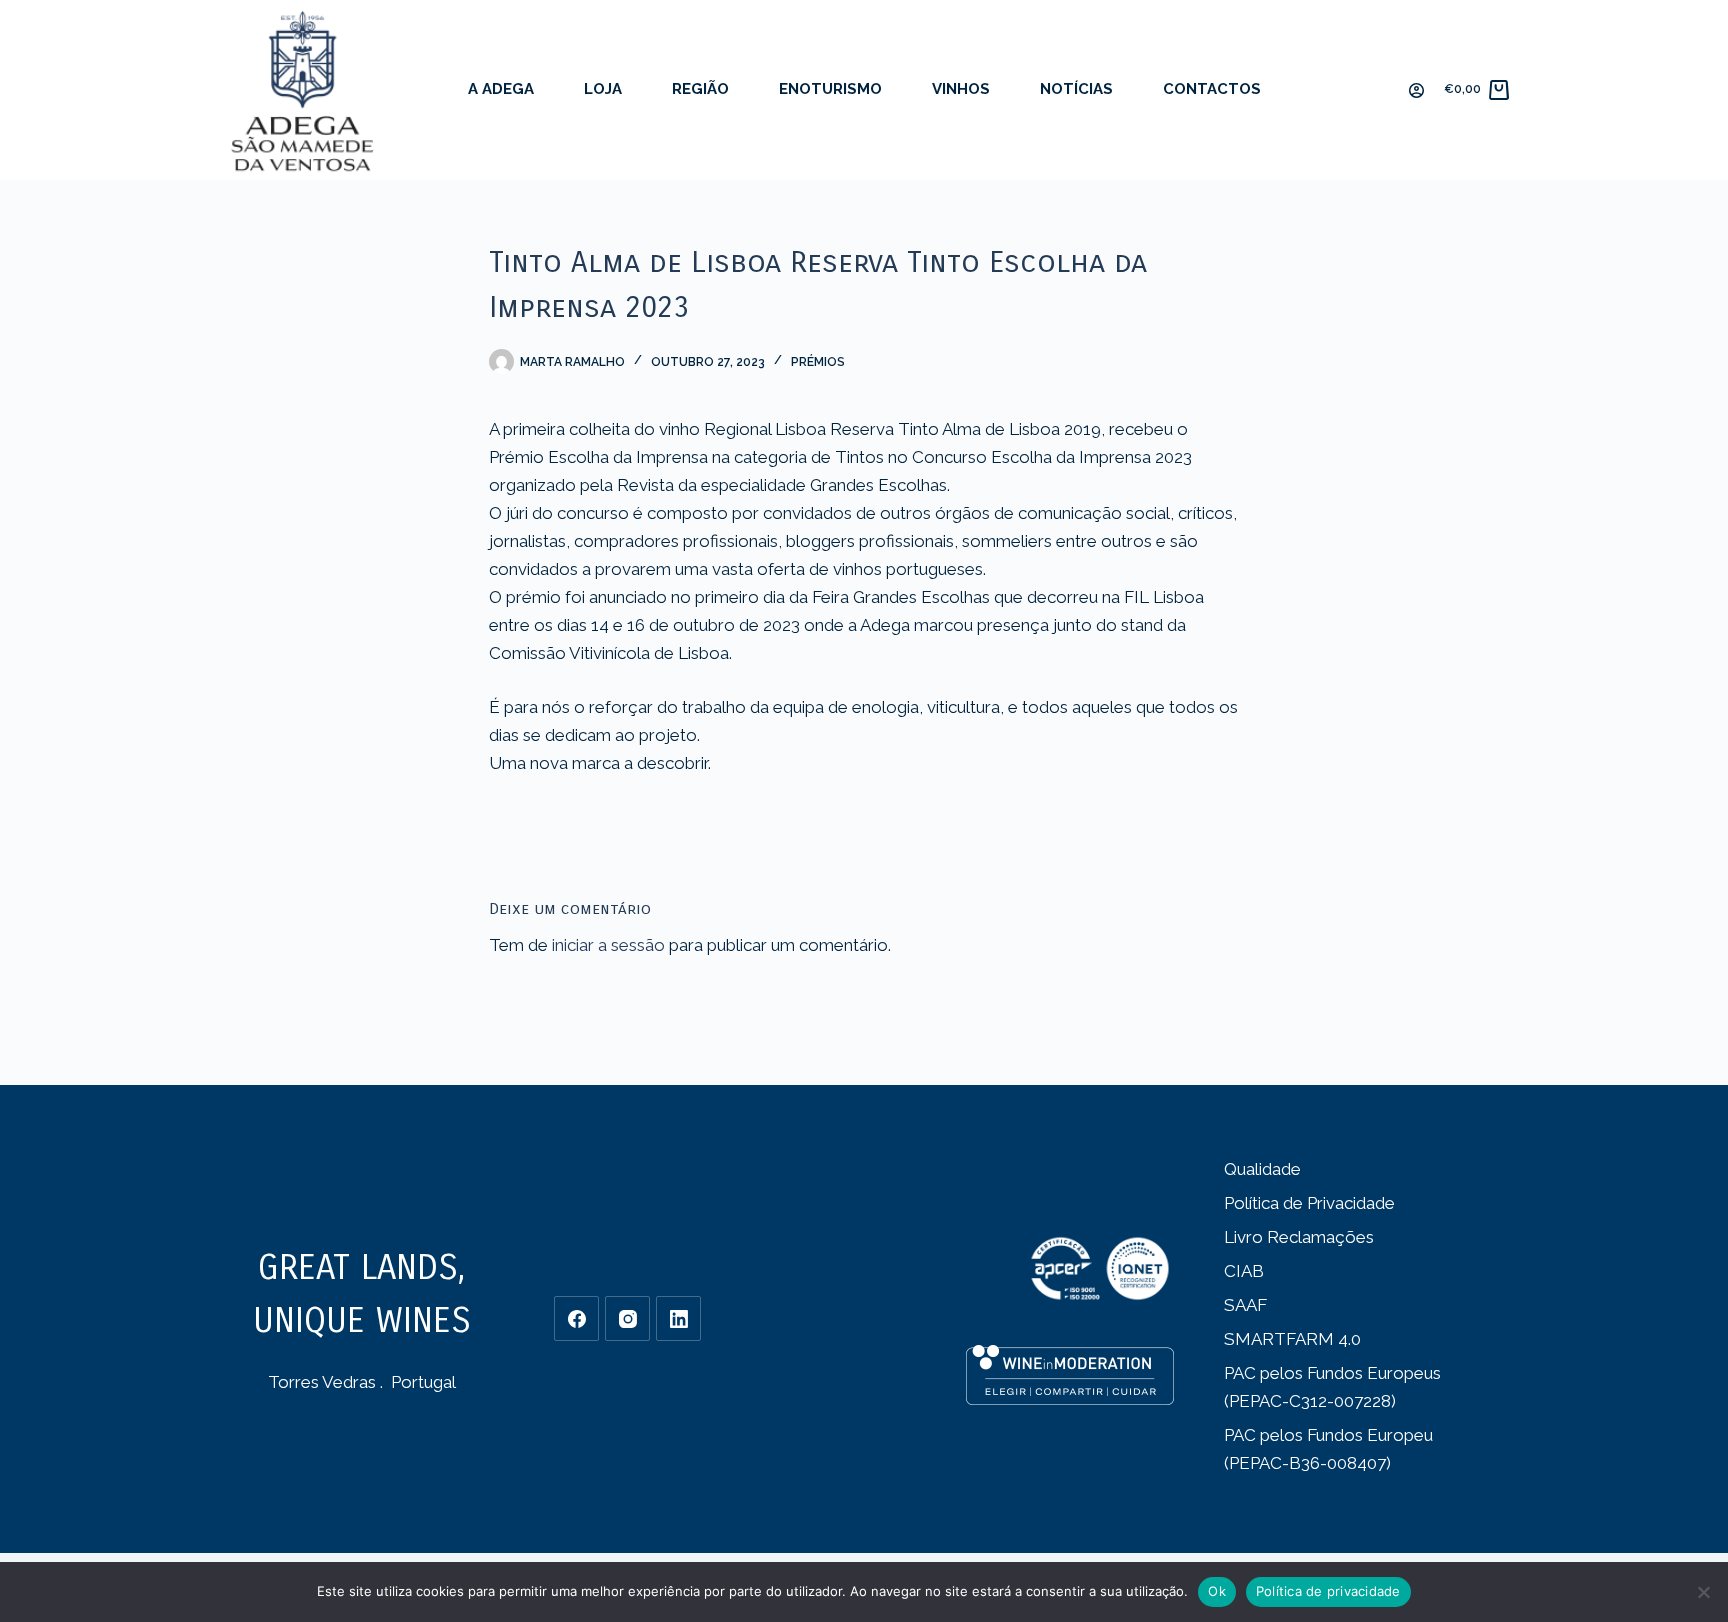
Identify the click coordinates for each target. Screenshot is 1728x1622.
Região (700, 89)
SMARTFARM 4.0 (1292, 1339)
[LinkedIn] (678, 1318)
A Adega (501, 89)
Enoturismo (830, 89)
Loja (603, 89)
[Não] (1703, 1592)
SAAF (1245, 1305)
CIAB (1244, 1271)
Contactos (1212, 89)
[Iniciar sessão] (1416, 90)
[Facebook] (576, 1318)
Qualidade (1262, 1169)
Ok (1217, 1591)
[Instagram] (627, 1318)
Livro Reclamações (1299, 1237)
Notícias (1076, 89)
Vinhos (961, 89)
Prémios (818, 362)
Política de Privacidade (1309, 1203)
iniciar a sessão (608, 945)
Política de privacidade (1328, 1591)
